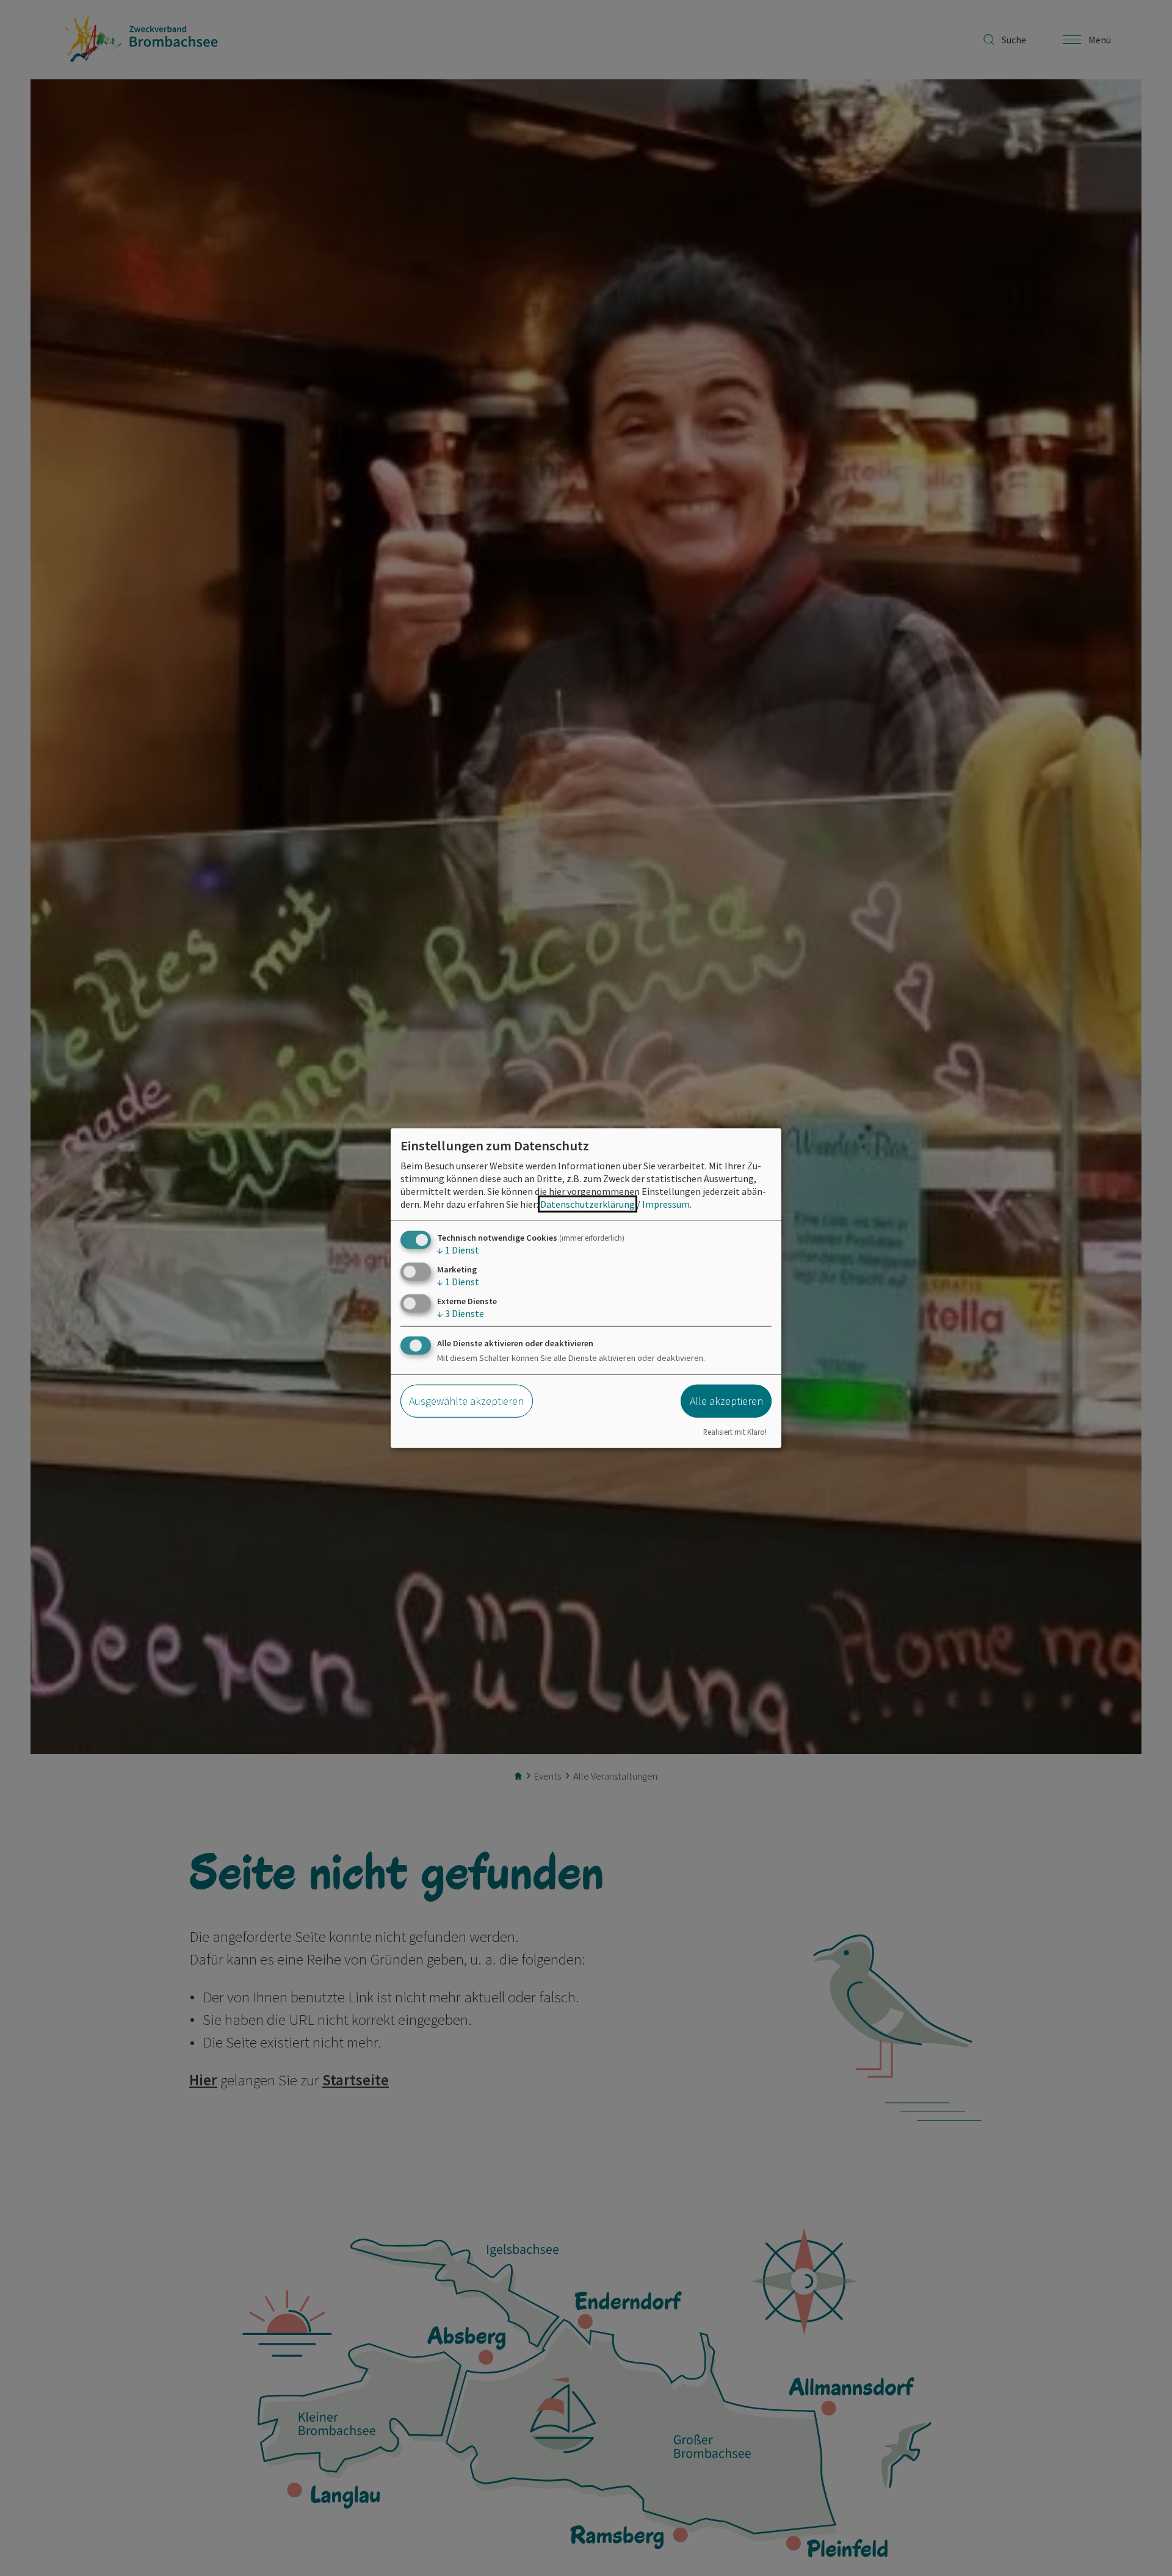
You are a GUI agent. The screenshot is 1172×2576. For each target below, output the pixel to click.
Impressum (666, 1203)
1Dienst (458, 1249)
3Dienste (461, 1313)
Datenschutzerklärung (588, 1203)
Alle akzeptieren (726, 1401)
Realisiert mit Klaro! (735, 1432)
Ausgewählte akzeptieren (466, 1401)
